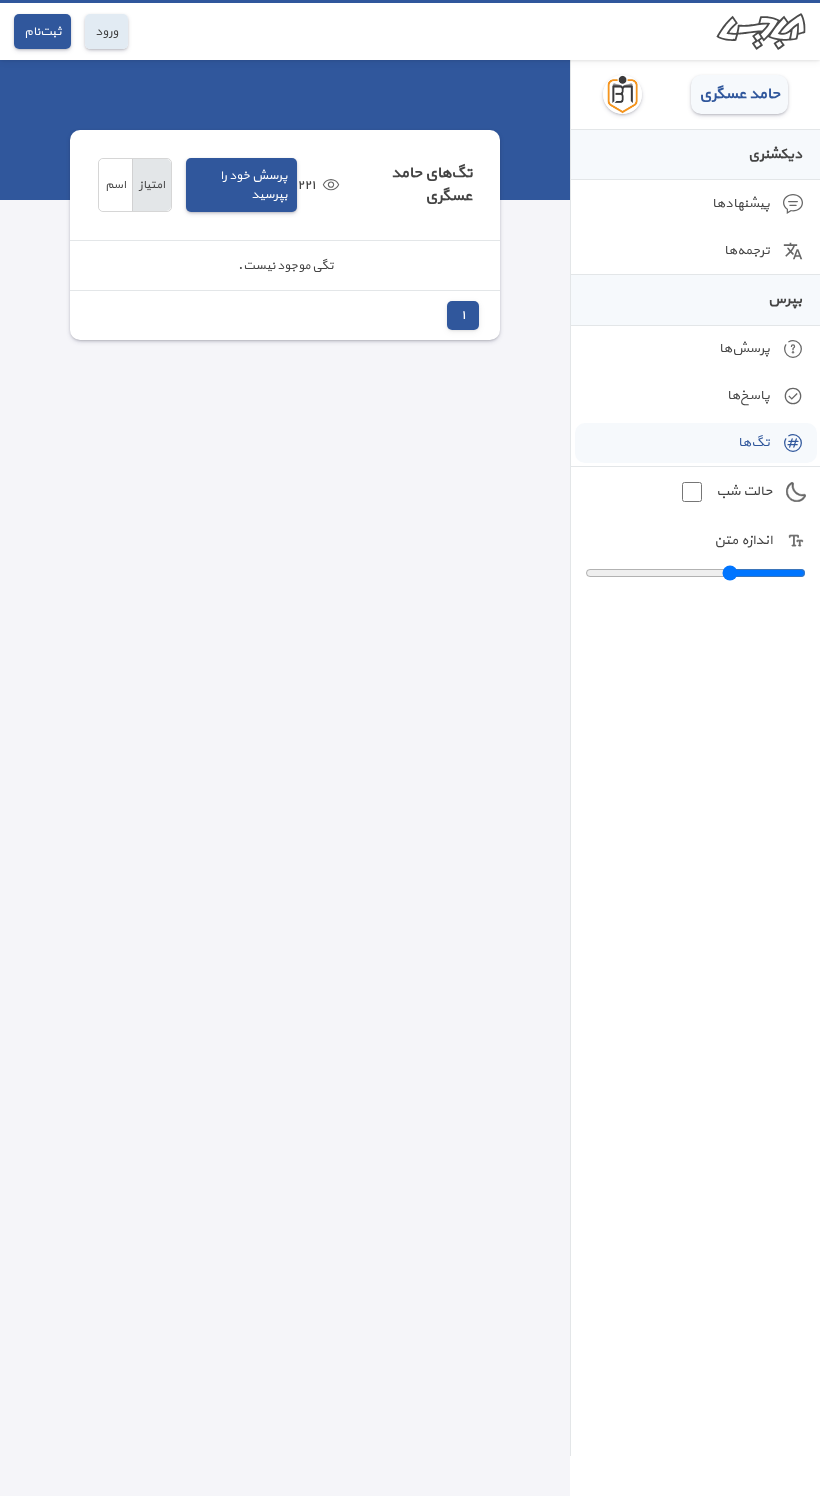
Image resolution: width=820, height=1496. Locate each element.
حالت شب (744, 491)
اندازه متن (743, 540)
